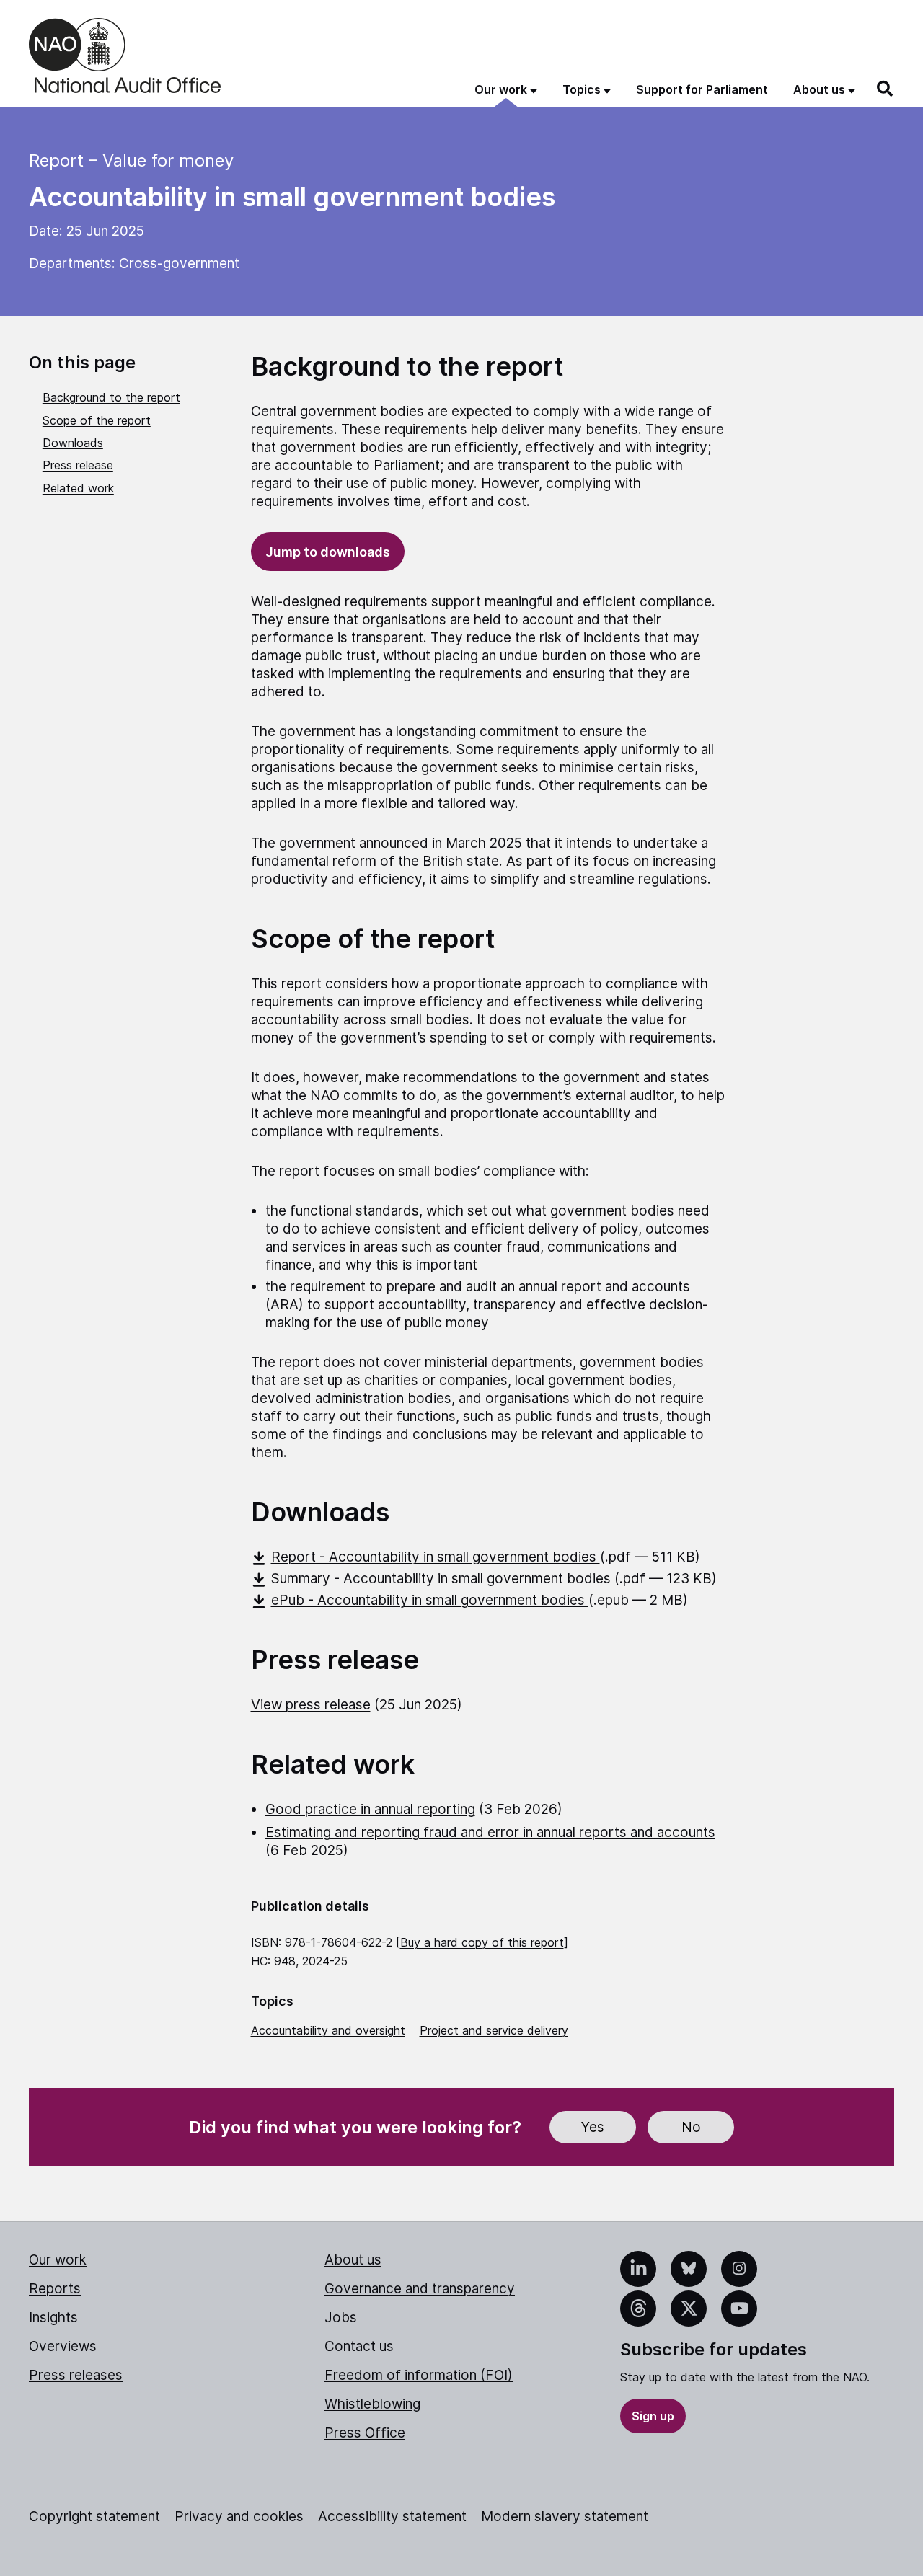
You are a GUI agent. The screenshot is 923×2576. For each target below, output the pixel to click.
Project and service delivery (494, 2030)
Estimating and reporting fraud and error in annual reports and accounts (490, 1832)
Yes (593, 2127)
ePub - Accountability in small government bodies (430, 1600)
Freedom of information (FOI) (419, 2375)
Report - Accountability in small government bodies (436, 1557)
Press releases (76, 2375)
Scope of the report (97, 420)
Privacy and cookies (239, 2517)
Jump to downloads (328, 552)
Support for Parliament (702, 89)
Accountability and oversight (328, 2030)
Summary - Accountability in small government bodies (443, 1579)
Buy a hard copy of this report (482, 1942)
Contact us (359, 2346)
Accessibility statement (392, 2517)
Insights (53, 2318)
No (691, 2127)
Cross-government (179, 264)
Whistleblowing (372, 2404)
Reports (55, 2289)
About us (353, 2260)
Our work (58, 2260)
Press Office (365, 2433)
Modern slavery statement (565, 2517)
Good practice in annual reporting (370, 1809)
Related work (78, 488)
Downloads (73, 443)
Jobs (341, 2318)
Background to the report (111, 397)
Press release (78, 465)
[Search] (886, 89)
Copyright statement (94, 2517)
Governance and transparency (420, 2289)
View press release (311, 1705)
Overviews (63, 2346)
